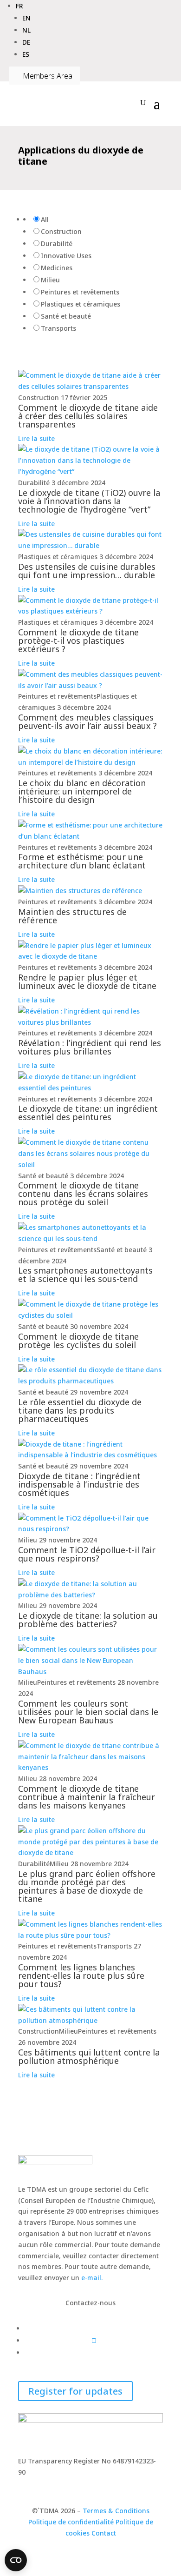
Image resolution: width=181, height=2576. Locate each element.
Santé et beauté (66, 316)
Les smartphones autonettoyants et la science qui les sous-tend (85, 1275)
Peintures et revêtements (80, 292)
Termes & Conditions (116, 2511)
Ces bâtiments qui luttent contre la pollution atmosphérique (89, 2056)
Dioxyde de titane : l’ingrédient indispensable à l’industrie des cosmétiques (79, 1484)
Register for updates (75, 2391)
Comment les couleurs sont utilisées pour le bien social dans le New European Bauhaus (88, 1712)
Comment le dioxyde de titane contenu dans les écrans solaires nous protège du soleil (83, 1194)
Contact (104, 2533)
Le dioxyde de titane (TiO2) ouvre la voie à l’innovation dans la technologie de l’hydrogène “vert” (89, 501)
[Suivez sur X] (94, 2340)
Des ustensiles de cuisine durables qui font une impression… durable (87, 571)
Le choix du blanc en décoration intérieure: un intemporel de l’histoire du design (82, 791)
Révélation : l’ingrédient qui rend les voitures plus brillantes (90, 1047)
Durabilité (57, 244)
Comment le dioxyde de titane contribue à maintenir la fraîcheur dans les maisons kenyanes (87, 1797)
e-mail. (92, 2278)
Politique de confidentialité (71, 2522)
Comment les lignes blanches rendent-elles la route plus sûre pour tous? (81, 1975)
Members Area (45, 76)
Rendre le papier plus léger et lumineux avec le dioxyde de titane (87, 981)
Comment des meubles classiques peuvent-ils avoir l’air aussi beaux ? (87, 721)
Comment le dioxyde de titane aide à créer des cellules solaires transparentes (88, 416)
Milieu (50, 280)
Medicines (57, 268)
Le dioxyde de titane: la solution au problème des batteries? (88, 1620)
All (45, 219)
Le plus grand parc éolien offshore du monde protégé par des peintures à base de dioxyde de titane (87, 1886)
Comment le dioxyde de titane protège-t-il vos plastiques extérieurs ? (78, 641)
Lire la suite (36, 438)
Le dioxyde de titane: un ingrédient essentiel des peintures (88, 1113)
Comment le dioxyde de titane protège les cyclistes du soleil (78, 1341)
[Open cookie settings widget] (16, 2560)
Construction (61, 231)
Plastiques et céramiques (81, 304)
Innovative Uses (66, 256)
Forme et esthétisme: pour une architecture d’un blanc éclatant (82, 861)
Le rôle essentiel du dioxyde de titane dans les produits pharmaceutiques (80, 1410)
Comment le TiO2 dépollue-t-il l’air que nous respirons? (87, 1554)
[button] (19, 6)
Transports (58, 328)
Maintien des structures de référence (72, 916)
